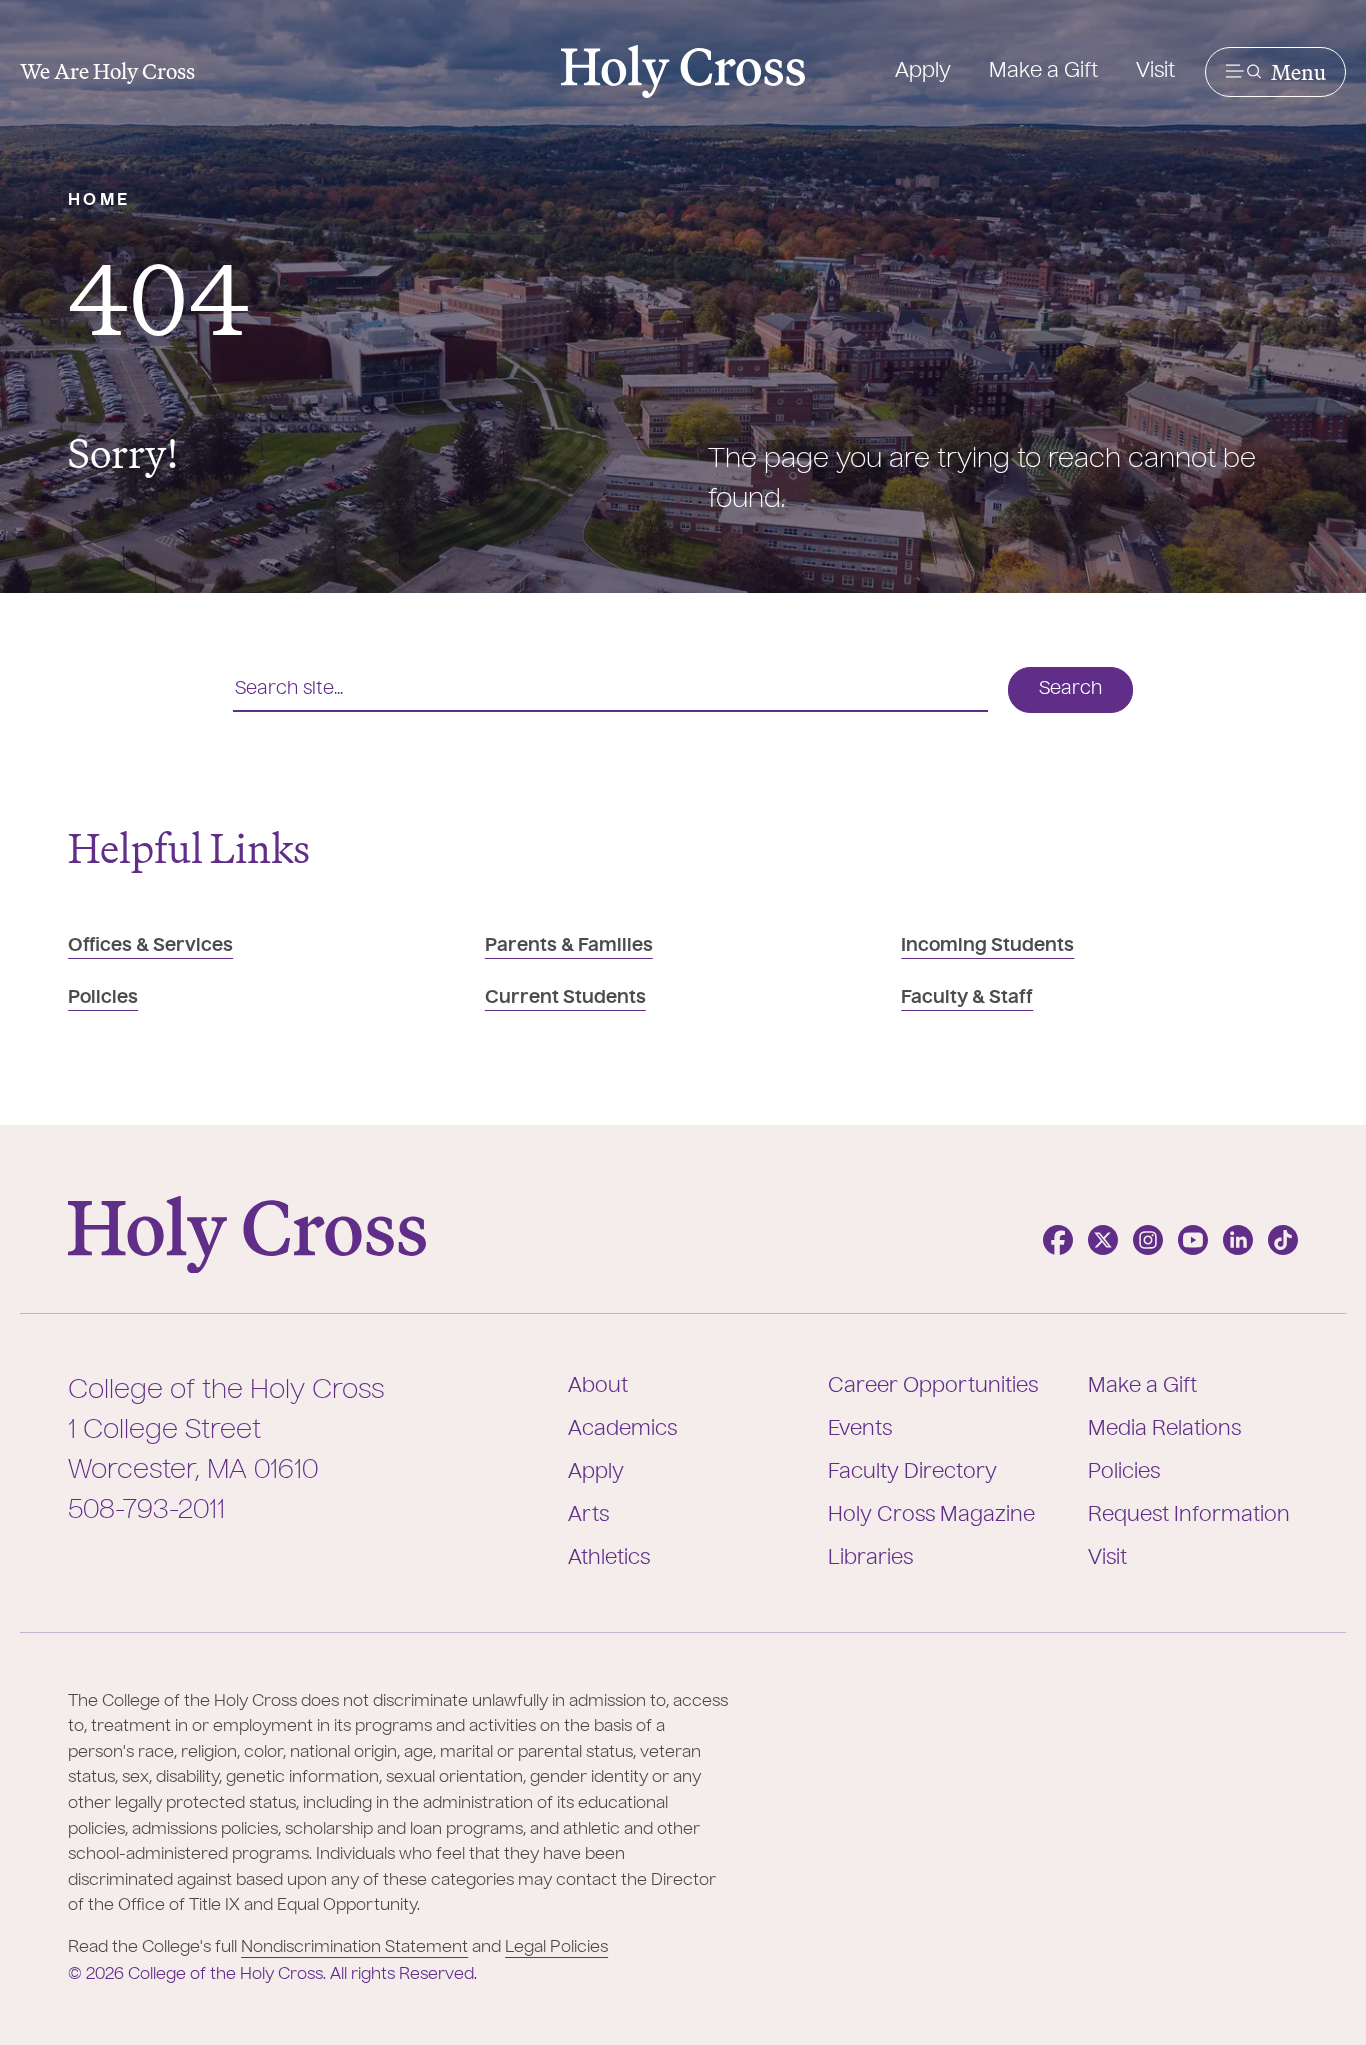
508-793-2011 (146, 1511)
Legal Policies (556, 1948)
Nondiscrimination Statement (354, 1948)
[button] (1275, 72)
